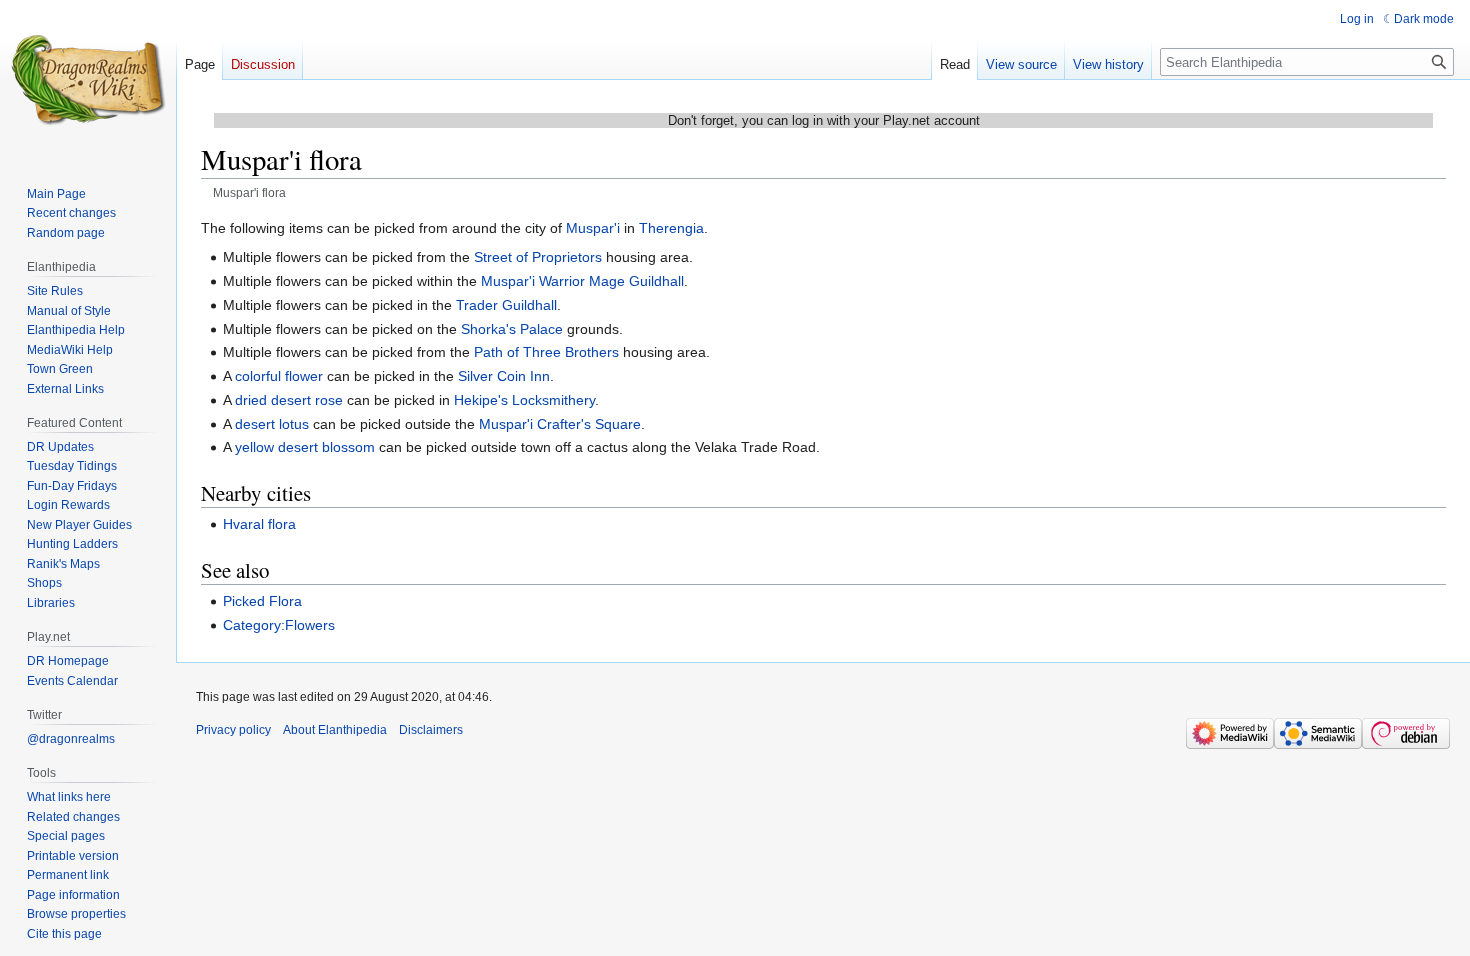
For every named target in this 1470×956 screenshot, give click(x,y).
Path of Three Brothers (546, 352)
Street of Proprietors (538, 257)
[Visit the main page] (88, 80)
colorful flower (279, 376)
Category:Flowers (279, 625)
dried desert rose (289, 400)
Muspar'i (593, 228)
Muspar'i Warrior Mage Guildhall (582, 281)
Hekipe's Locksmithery (524, 400)
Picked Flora (262, 601)
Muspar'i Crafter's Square (560, 424)
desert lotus (272, 424)
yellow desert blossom (305, 447)
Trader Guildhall (506, 305)
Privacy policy (233, 730)
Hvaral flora (259, 524)
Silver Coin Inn (504, 376)
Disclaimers (431, 730)
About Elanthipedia (335, 730)
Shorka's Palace (512, 329)
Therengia (671, 228)
